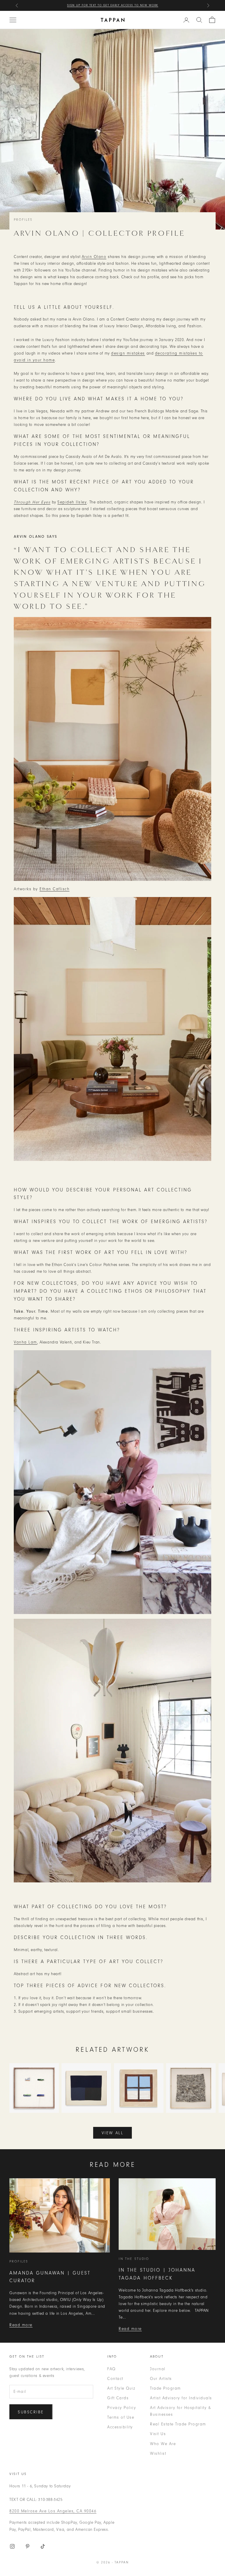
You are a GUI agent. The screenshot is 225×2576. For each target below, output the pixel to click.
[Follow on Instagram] (12, 2546)
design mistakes (128, 353)
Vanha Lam (25, 1342)
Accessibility (120, 2427)
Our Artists (161, 2379)
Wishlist (158, 2453)
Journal (158, 2369)
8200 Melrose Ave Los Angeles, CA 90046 (53, 2511)
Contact (115, 2379)
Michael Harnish (144, 5)
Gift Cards (118, 2398)
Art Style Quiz (121, 2388)
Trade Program (166, 2388)
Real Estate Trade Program (178, 2424)
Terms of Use (121, 2417)
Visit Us (158, 2434)
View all (112, 2133)
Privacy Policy (122, 2408)
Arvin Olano (94, 257)
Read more (21, 2325)
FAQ (111, 2369)
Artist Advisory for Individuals (181, 2398)
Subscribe (31, 2412)
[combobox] (199, 20)
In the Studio (134, 2259)
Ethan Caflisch (54, 889)
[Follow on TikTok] (43, 2546)
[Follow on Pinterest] (28, 2546)
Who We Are (163, 2444)
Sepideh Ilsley (72, 502)
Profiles (23, 220)
